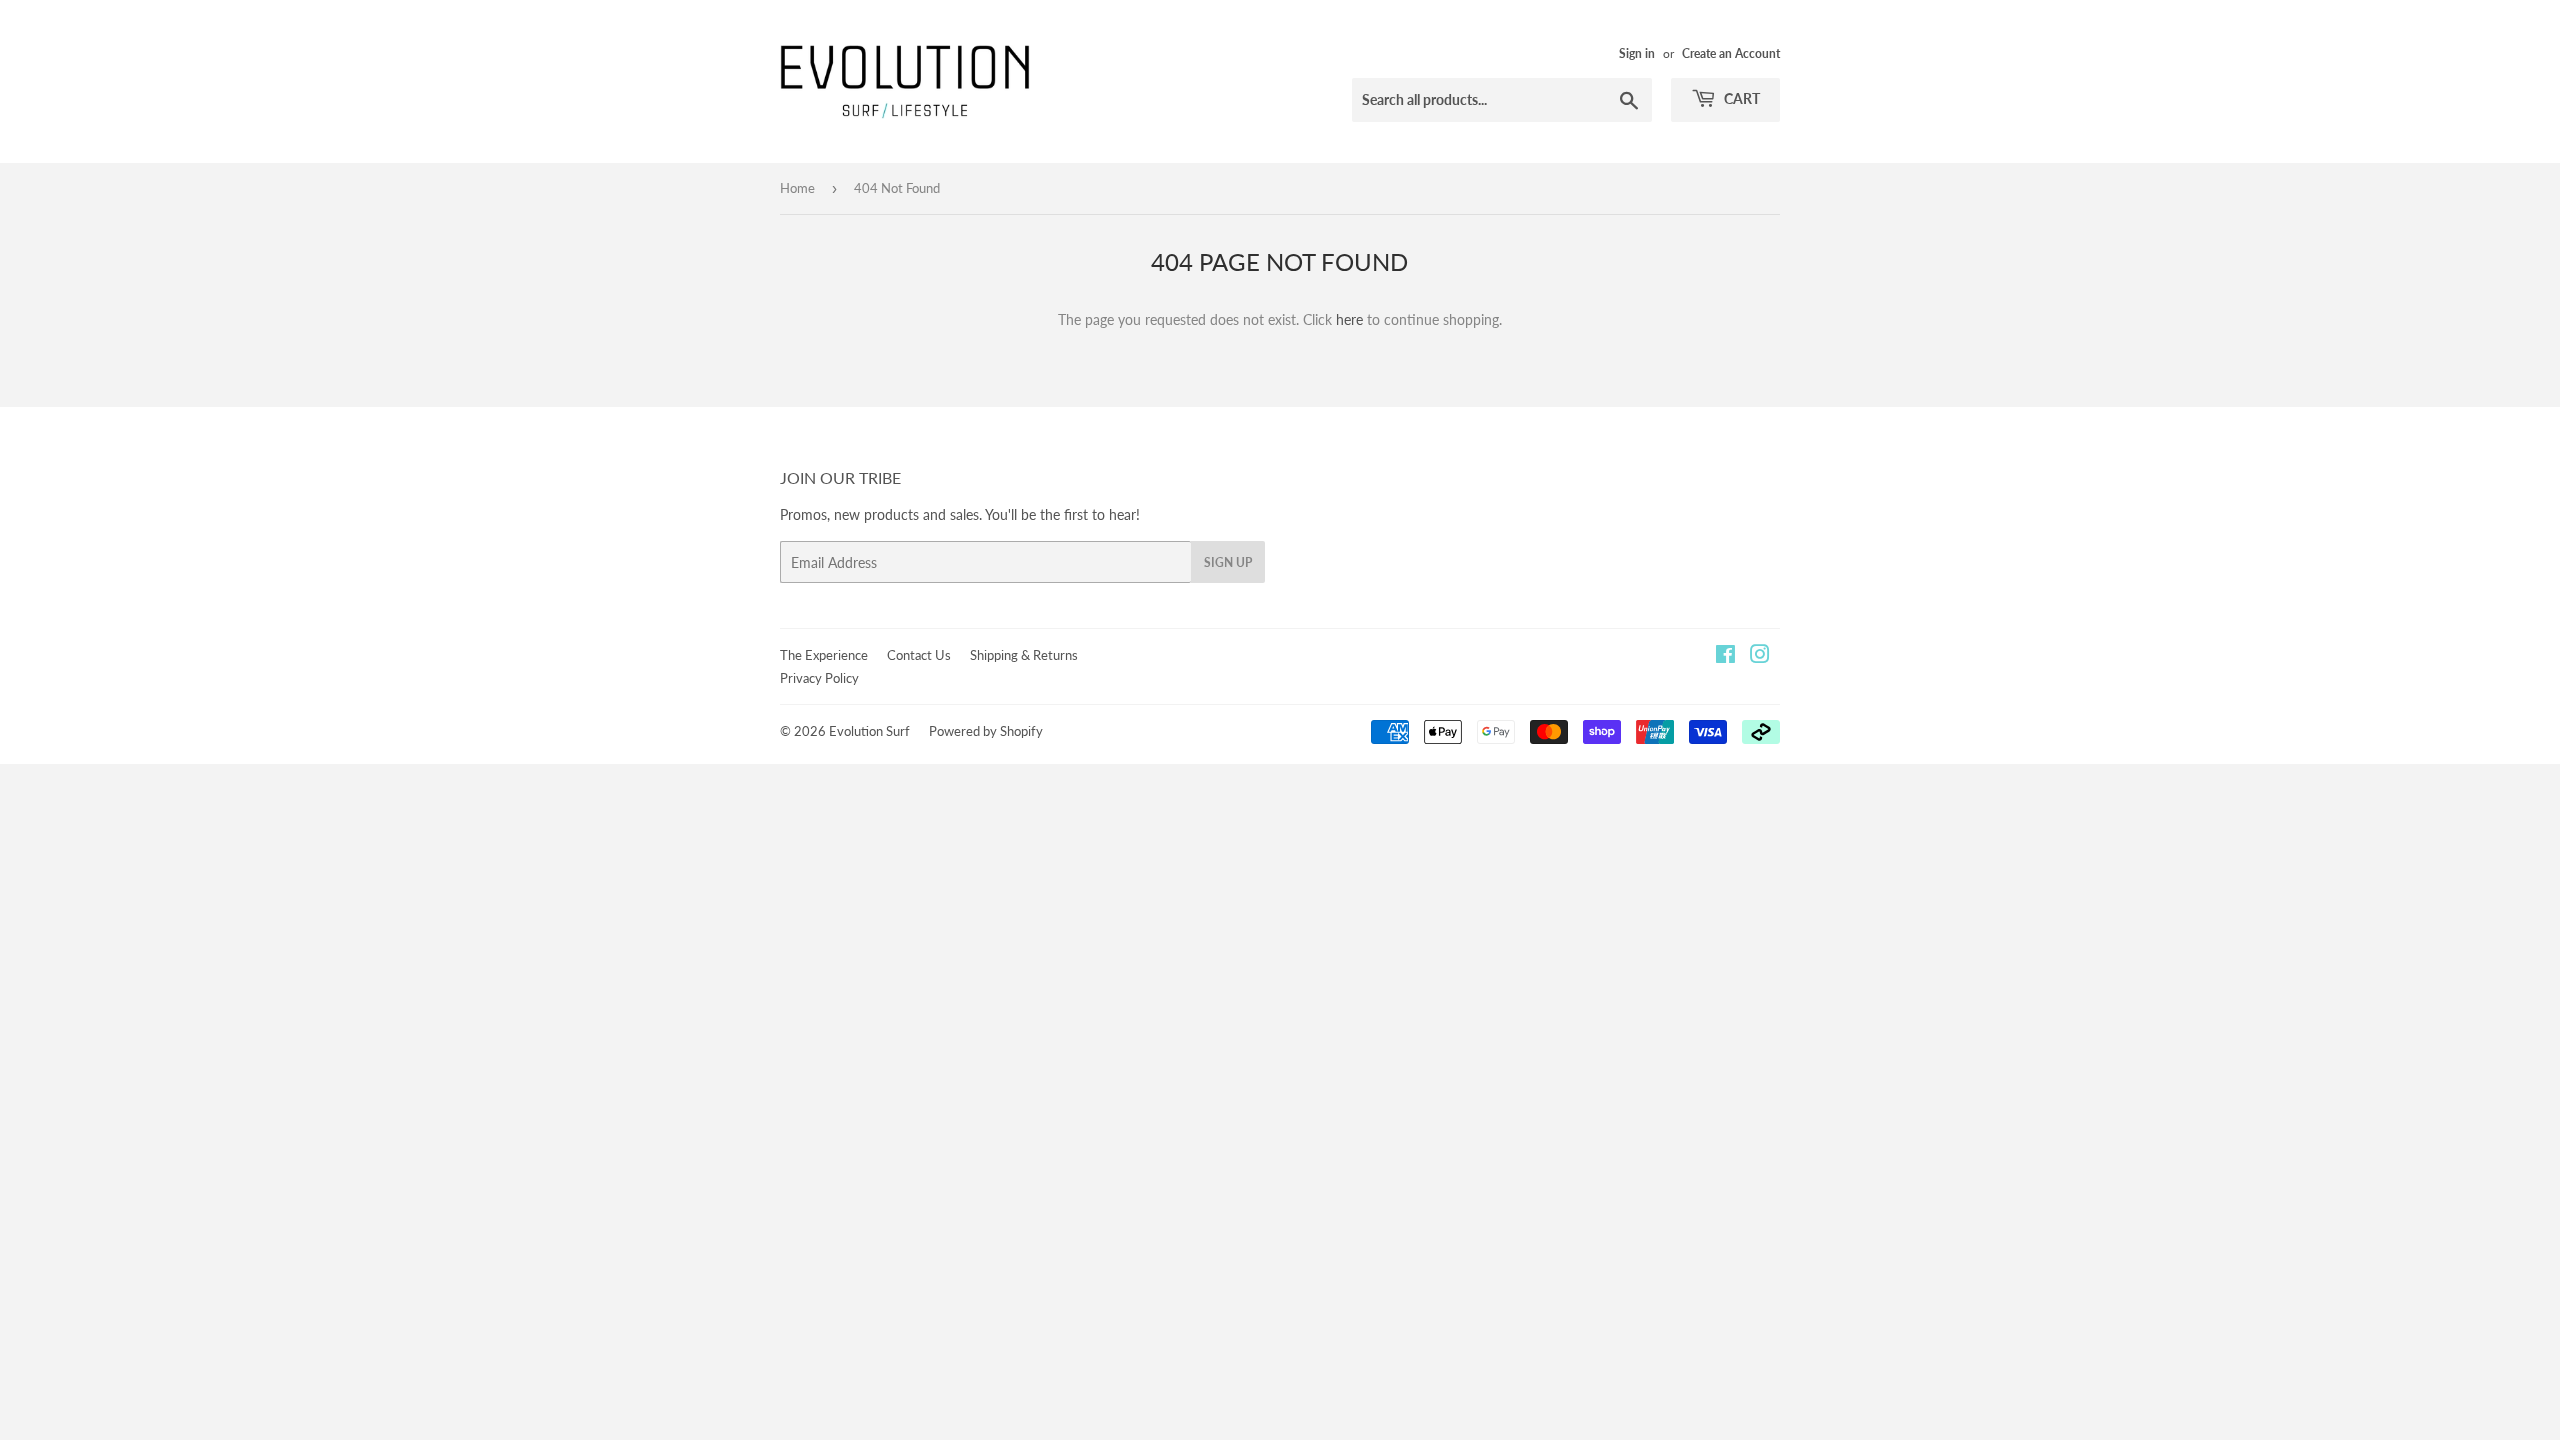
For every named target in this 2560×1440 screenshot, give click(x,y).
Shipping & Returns (1024, 655)
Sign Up (1228, 562)
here (1349, 319)
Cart (1740, 98)
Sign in (1637, 53)
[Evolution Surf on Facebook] (1725, 656)
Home (797, 188)
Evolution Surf (869, 731)
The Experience (824, 655)
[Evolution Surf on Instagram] (1760, 656)
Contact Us (919, 655)
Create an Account (1731, 53)
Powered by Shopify (986, 731)
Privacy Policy (819, 678)
